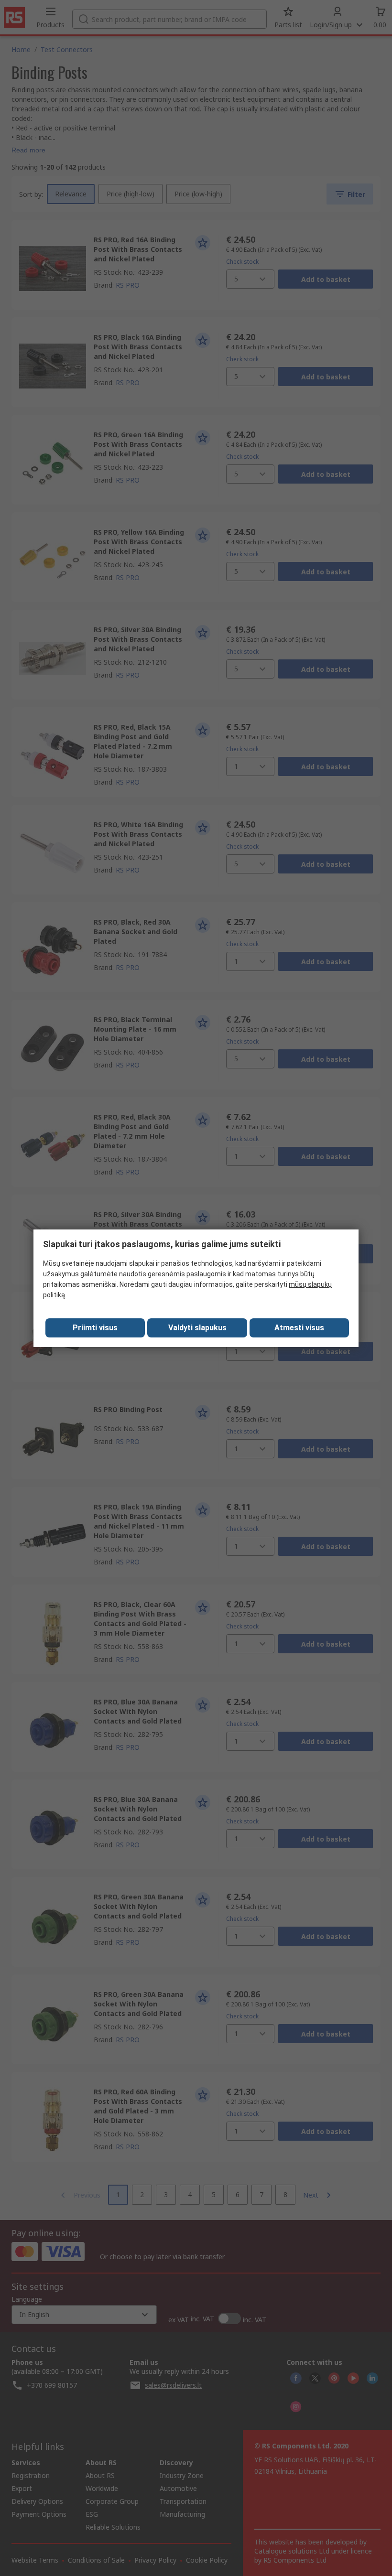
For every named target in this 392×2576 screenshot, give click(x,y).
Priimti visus (95, 1328)
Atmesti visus (299, 1328)
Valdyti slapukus (197, 1328)
